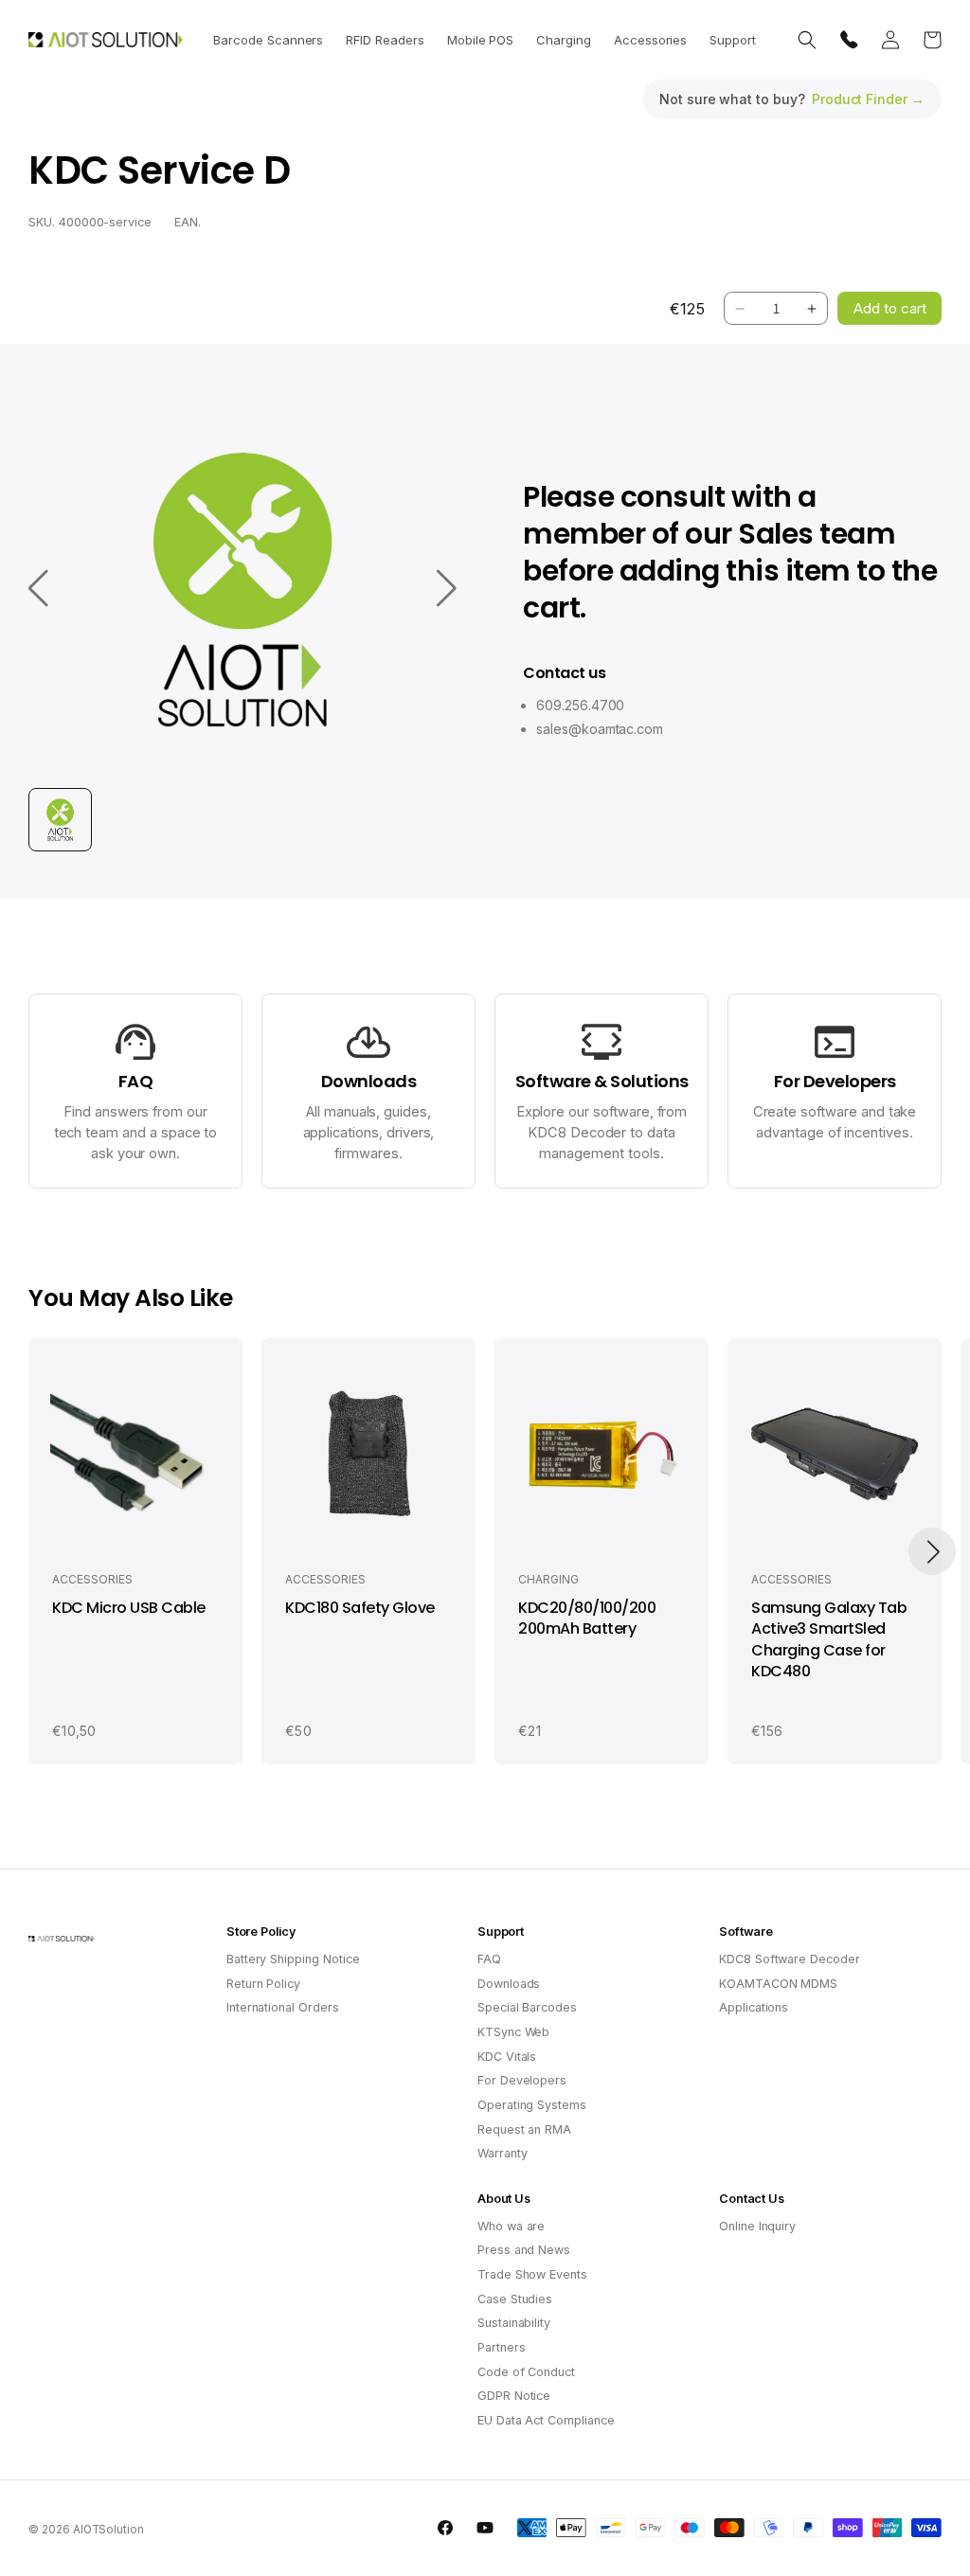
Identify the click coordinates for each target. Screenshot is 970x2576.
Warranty (503, 2153)
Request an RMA (524, 2129)
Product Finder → (868, 99)
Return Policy (263, 1984)
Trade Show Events (532, 2274)
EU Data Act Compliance (546, 2420)
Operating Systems (532, 2105)
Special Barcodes (527, 2007)
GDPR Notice (514, 2396)
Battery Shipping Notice (293, 1959)
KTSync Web (514, 2032)
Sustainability (514, 2323)
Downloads (509, 1984)
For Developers (522, 2080)
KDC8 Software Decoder (790, 1959)
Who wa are (512, 2226)
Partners (502, 2347)
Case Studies (515, 2299)
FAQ (489, 1959)
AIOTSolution (108, 2530)
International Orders (283, 2007)
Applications (754, 2007)
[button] (268, 40)
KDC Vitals (507, 2057)
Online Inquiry (757, 2226)
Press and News (524, 2250)
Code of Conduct (526, 2372)
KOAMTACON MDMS (778, 1984)
